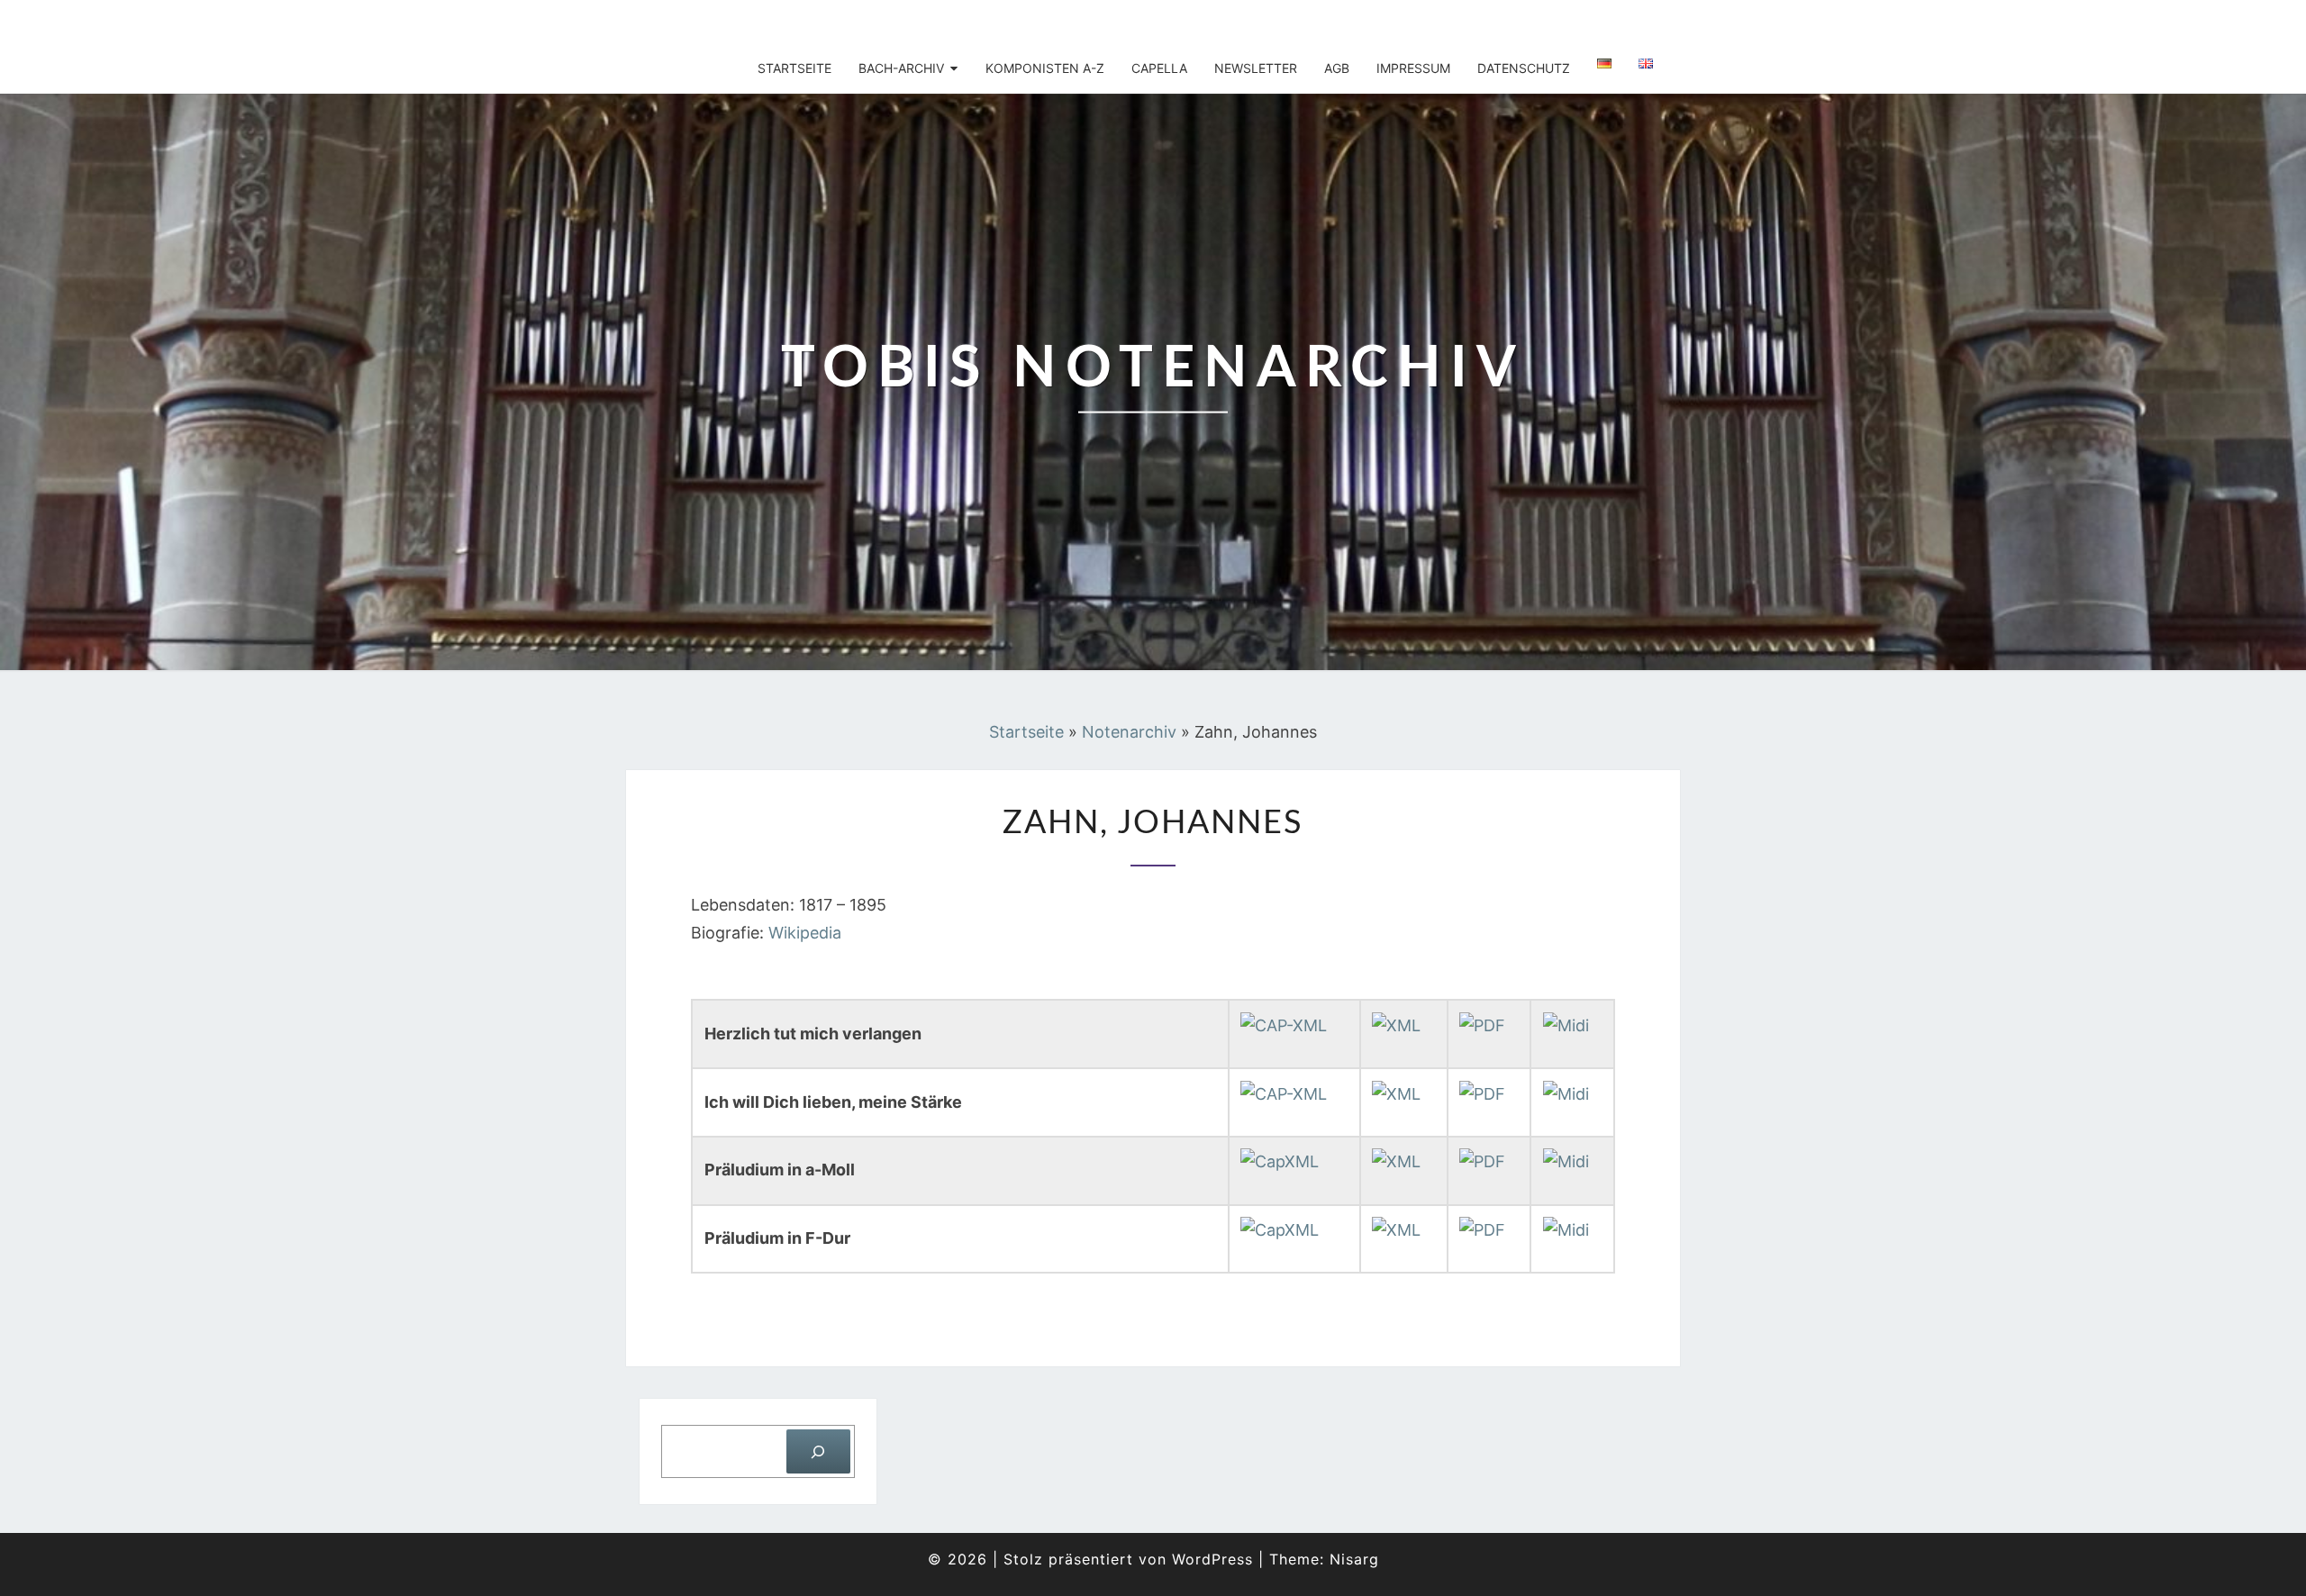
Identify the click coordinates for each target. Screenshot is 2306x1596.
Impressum (1413, 68)
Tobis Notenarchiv (749, 23)
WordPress (1212, 1559)
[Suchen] (818, 1451)
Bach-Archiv (901, 68)
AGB (1337, 68)
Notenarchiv (1129, 732)
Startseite (794, 68)
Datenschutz (1524, 68)
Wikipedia (805, 933)
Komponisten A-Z (1045, 68)
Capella (1159, 68)
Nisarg (1354, 1559)
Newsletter (1256, 68)
